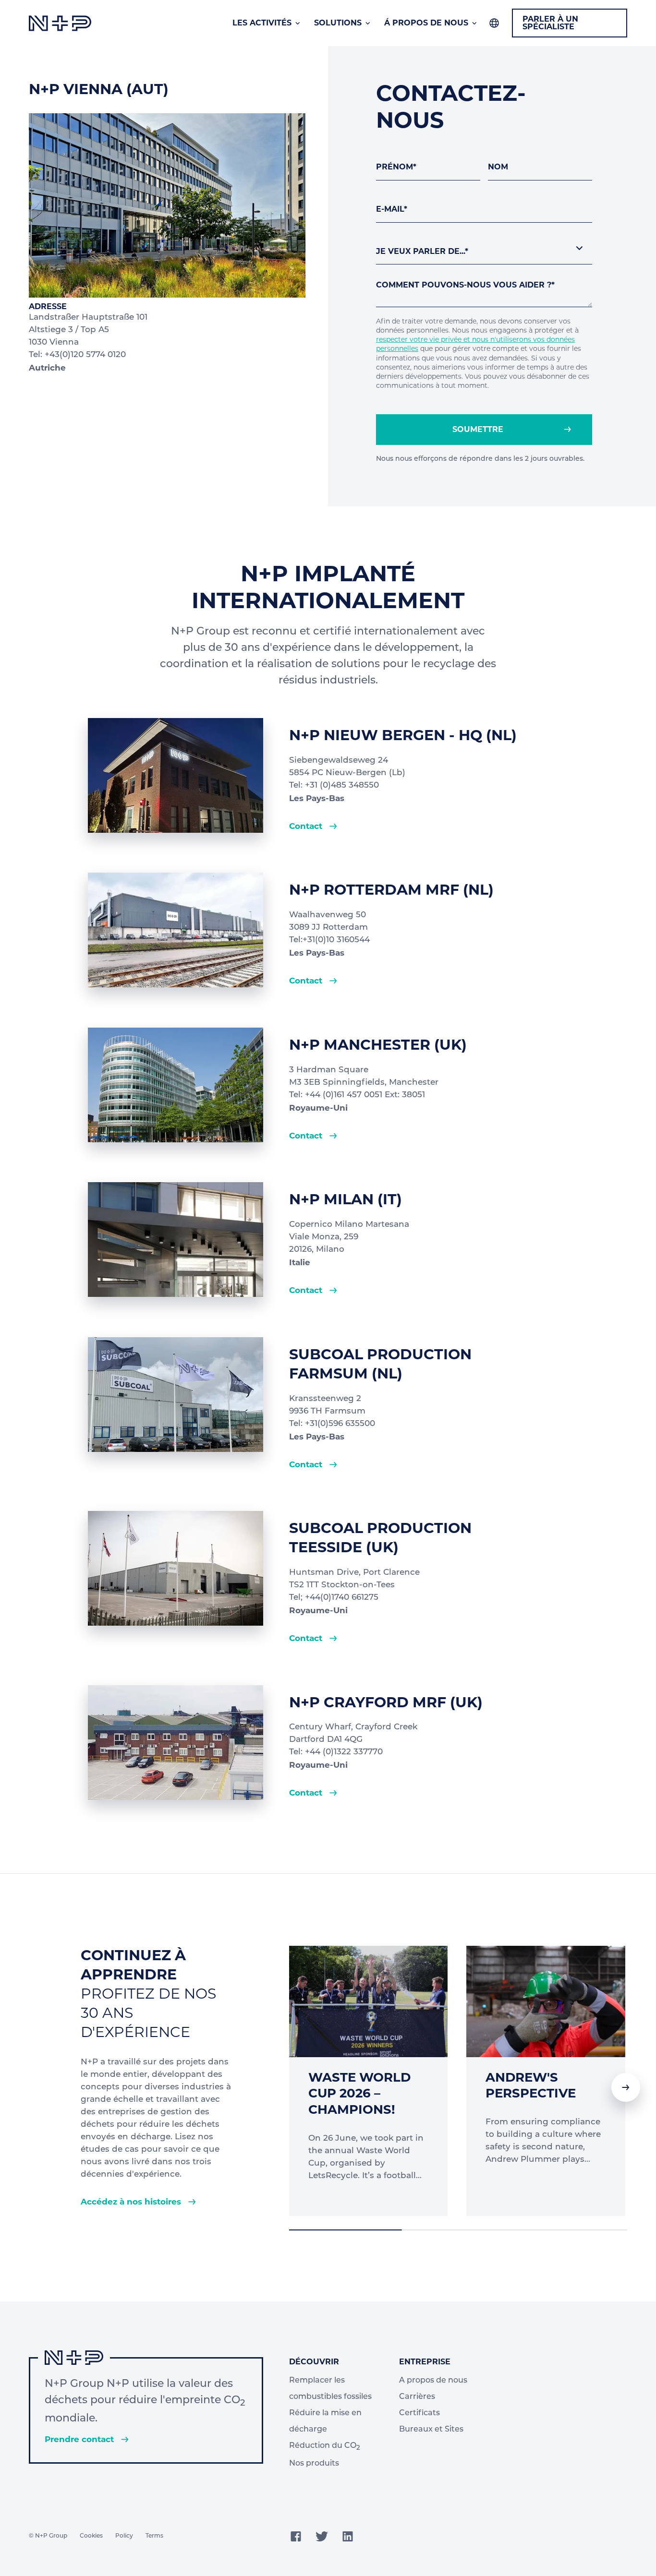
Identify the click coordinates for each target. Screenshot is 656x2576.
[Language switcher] (494, 23)
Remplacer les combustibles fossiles (330, 2389)
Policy (124, 2536)
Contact (307, 826)
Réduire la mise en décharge (325, 2421)
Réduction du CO (325, 2447)
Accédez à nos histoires (132, 2202)
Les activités (262, 23)
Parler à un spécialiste (550, 23)
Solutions (338, 23)
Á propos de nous (426, 23)
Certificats (419, 2413)
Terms (154, 2536)
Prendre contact (80, 2439)
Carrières (417, 2397)
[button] (626, 2087)
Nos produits (314, 2464)
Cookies (91, 2536)
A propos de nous (433, 2381)
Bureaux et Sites (431, 2430)
